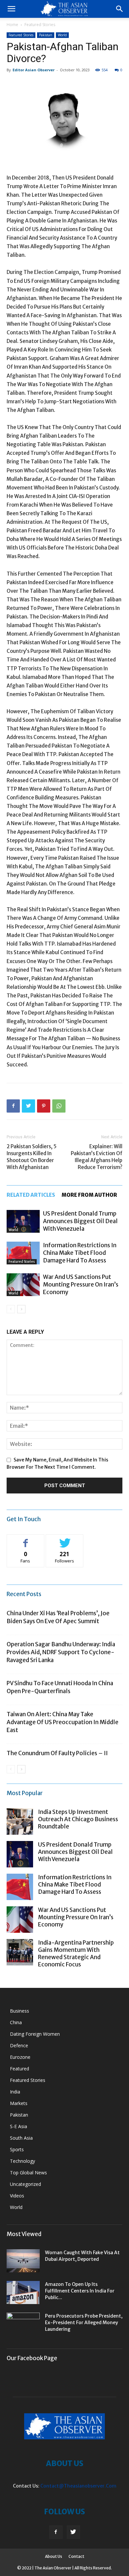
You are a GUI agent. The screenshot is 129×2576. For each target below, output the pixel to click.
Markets (19, 2103)
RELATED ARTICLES (31, 1195)
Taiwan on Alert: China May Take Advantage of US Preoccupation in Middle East (63, 1722)
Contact (76, 2556)
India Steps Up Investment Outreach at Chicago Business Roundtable (78, 1819)
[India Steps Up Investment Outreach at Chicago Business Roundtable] (20, 1822)
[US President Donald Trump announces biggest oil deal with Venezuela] (23, 1221)
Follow (65, 1539)
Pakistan (46, 35)
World (62, 35)
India (15, 2092)
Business (20, 2011)
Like (26, 1539)
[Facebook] (56, 2532)
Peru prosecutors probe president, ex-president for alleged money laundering (84, 2323)
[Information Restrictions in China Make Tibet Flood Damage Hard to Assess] (23, 1253)
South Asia (21, 2138)
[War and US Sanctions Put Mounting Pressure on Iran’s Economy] (23, 1285)
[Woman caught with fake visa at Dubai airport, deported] (23, 2261)
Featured (20, 2069)
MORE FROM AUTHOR (89, 1195)
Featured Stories (40, 25)
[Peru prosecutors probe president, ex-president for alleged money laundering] (23, 2324)
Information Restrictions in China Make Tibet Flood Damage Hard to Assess (80, 1253)
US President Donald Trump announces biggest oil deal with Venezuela (80, 1221)
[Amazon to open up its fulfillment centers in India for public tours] (23, 2292)
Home (12, 25)
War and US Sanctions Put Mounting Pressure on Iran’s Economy (81, 1285)
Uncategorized (25, 2184)
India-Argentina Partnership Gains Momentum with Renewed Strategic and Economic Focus (76, 1954)
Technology (22, 2161)
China (16, 2022)
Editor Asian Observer (34, 70)
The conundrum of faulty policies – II (57, 1753)
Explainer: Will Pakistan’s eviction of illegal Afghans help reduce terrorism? (97, 1157)
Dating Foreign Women (35, 2034)
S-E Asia (19, 2126)
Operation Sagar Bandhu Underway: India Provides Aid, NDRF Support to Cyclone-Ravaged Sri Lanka (61, 1652)
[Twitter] (73, 2532)
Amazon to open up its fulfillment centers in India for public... (80, 2291)
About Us (54, 2556)
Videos (17, 2196)
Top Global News (28, 2173)
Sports (17, 2149)
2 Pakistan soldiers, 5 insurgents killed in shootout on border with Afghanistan (32, 1157)
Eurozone (20, 2057)
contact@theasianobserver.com (78, 2486)
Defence (19, 2045)
